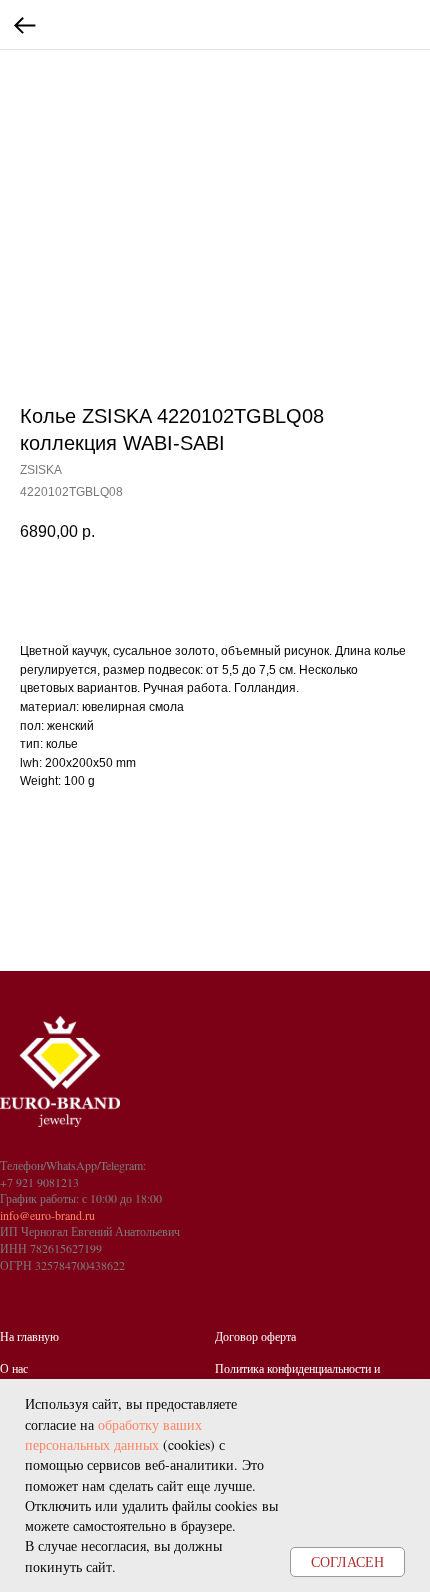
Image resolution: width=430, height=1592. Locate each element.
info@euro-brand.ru (47, 1215)
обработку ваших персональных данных (113, 1434)
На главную (29, 1336)
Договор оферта (255, 1336)
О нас (14, 1368)
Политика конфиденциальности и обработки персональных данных (297, 1376)
